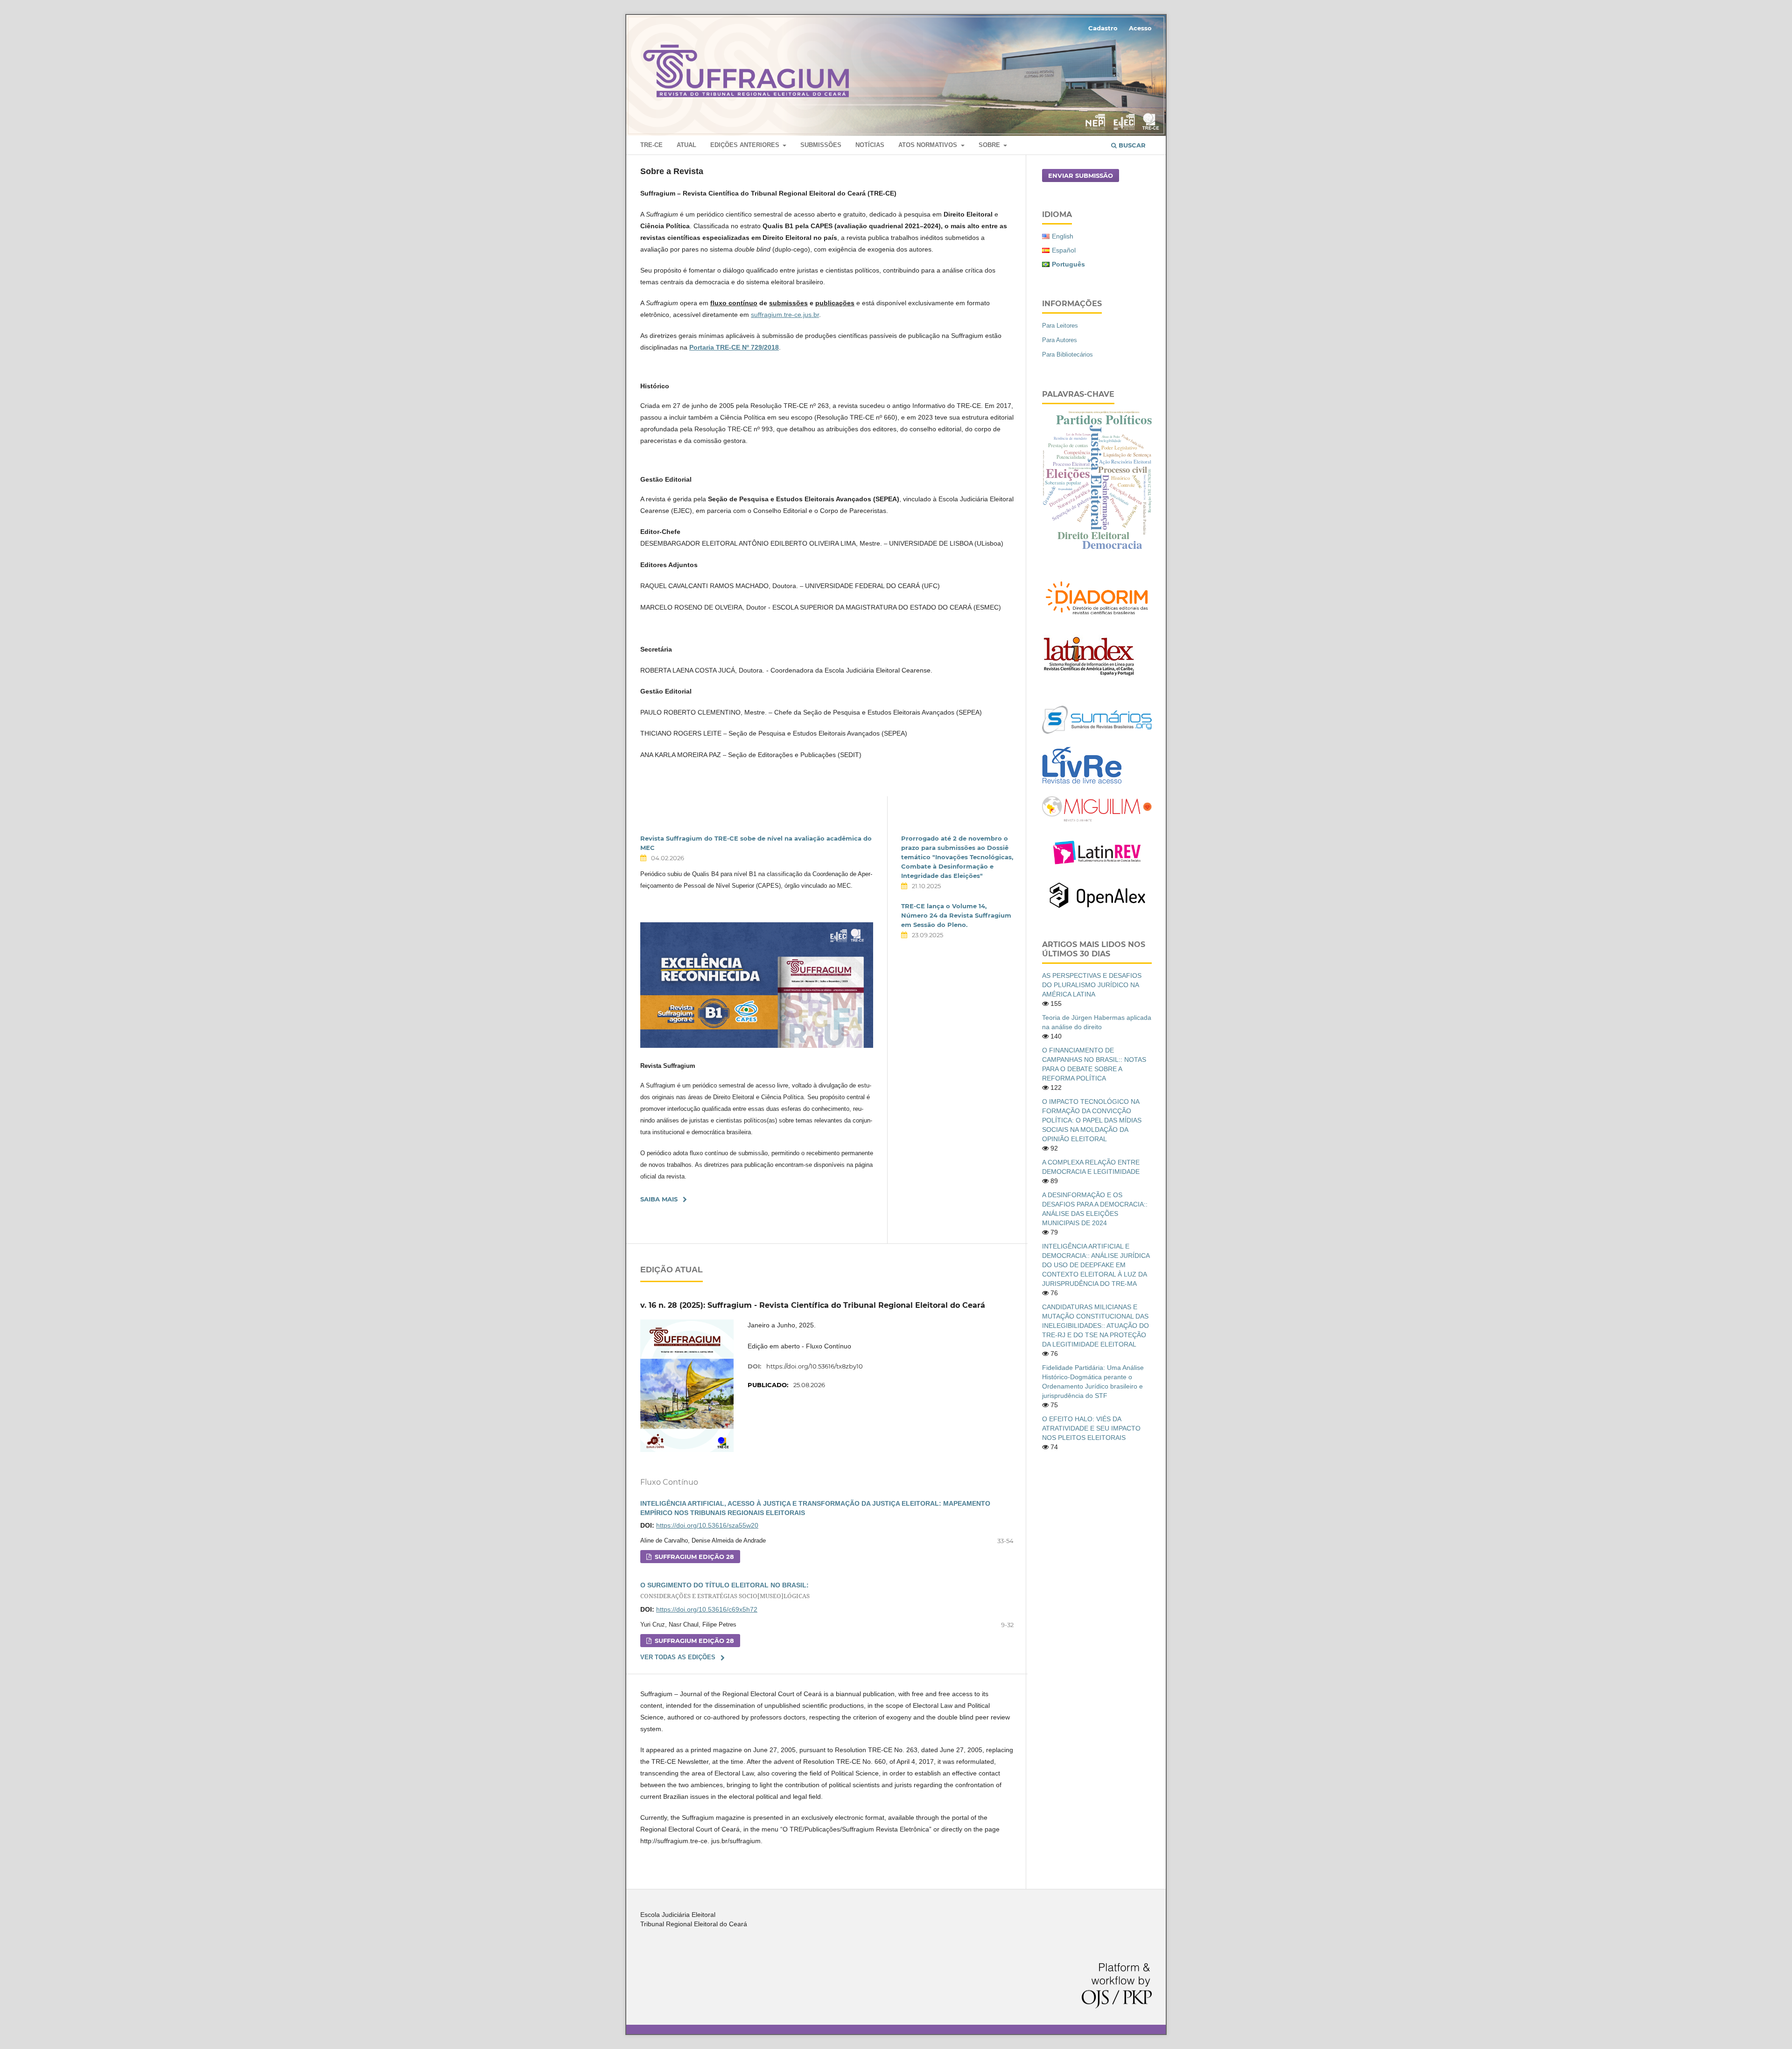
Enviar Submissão (1081, 175)
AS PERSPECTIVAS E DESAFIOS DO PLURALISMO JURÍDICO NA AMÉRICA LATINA (1092, 985)
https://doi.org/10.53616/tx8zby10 (815, 1366)
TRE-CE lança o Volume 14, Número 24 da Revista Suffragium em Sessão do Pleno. (956, 915)
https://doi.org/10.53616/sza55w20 (707, 1525)
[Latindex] (1089, 675)
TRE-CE (651, 145)
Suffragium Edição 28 (693, 1557)
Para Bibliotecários (1067, 354)
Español (1064, 250)
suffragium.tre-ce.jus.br (785, 315)
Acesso (1140, 28)
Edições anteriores (746, 145)
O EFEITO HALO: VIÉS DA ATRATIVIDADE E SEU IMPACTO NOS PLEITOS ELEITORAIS (1091, 1428)
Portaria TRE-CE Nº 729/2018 (734, 347)
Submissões (821, 145)
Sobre (990, 145)
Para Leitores (1060, 326)
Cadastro (1103, 28)
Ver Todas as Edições (678, 1657)
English (1063, 236)
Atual (686, 145)
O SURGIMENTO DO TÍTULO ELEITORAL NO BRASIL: (725, 1591)
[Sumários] (1097, 731)
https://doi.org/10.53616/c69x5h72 (707, 1609)
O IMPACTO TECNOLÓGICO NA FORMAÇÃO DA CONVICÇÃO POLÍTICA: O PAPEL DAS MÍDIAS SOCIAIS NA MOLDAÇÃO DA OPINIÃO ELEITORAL (1092, 1120)
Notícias (870, 145)
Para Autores (1060, 340)
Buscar (1131, 145)
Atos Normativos (929, 145)
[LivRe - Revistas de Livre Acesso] (1082, 784)
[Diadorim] (1097, 617)
